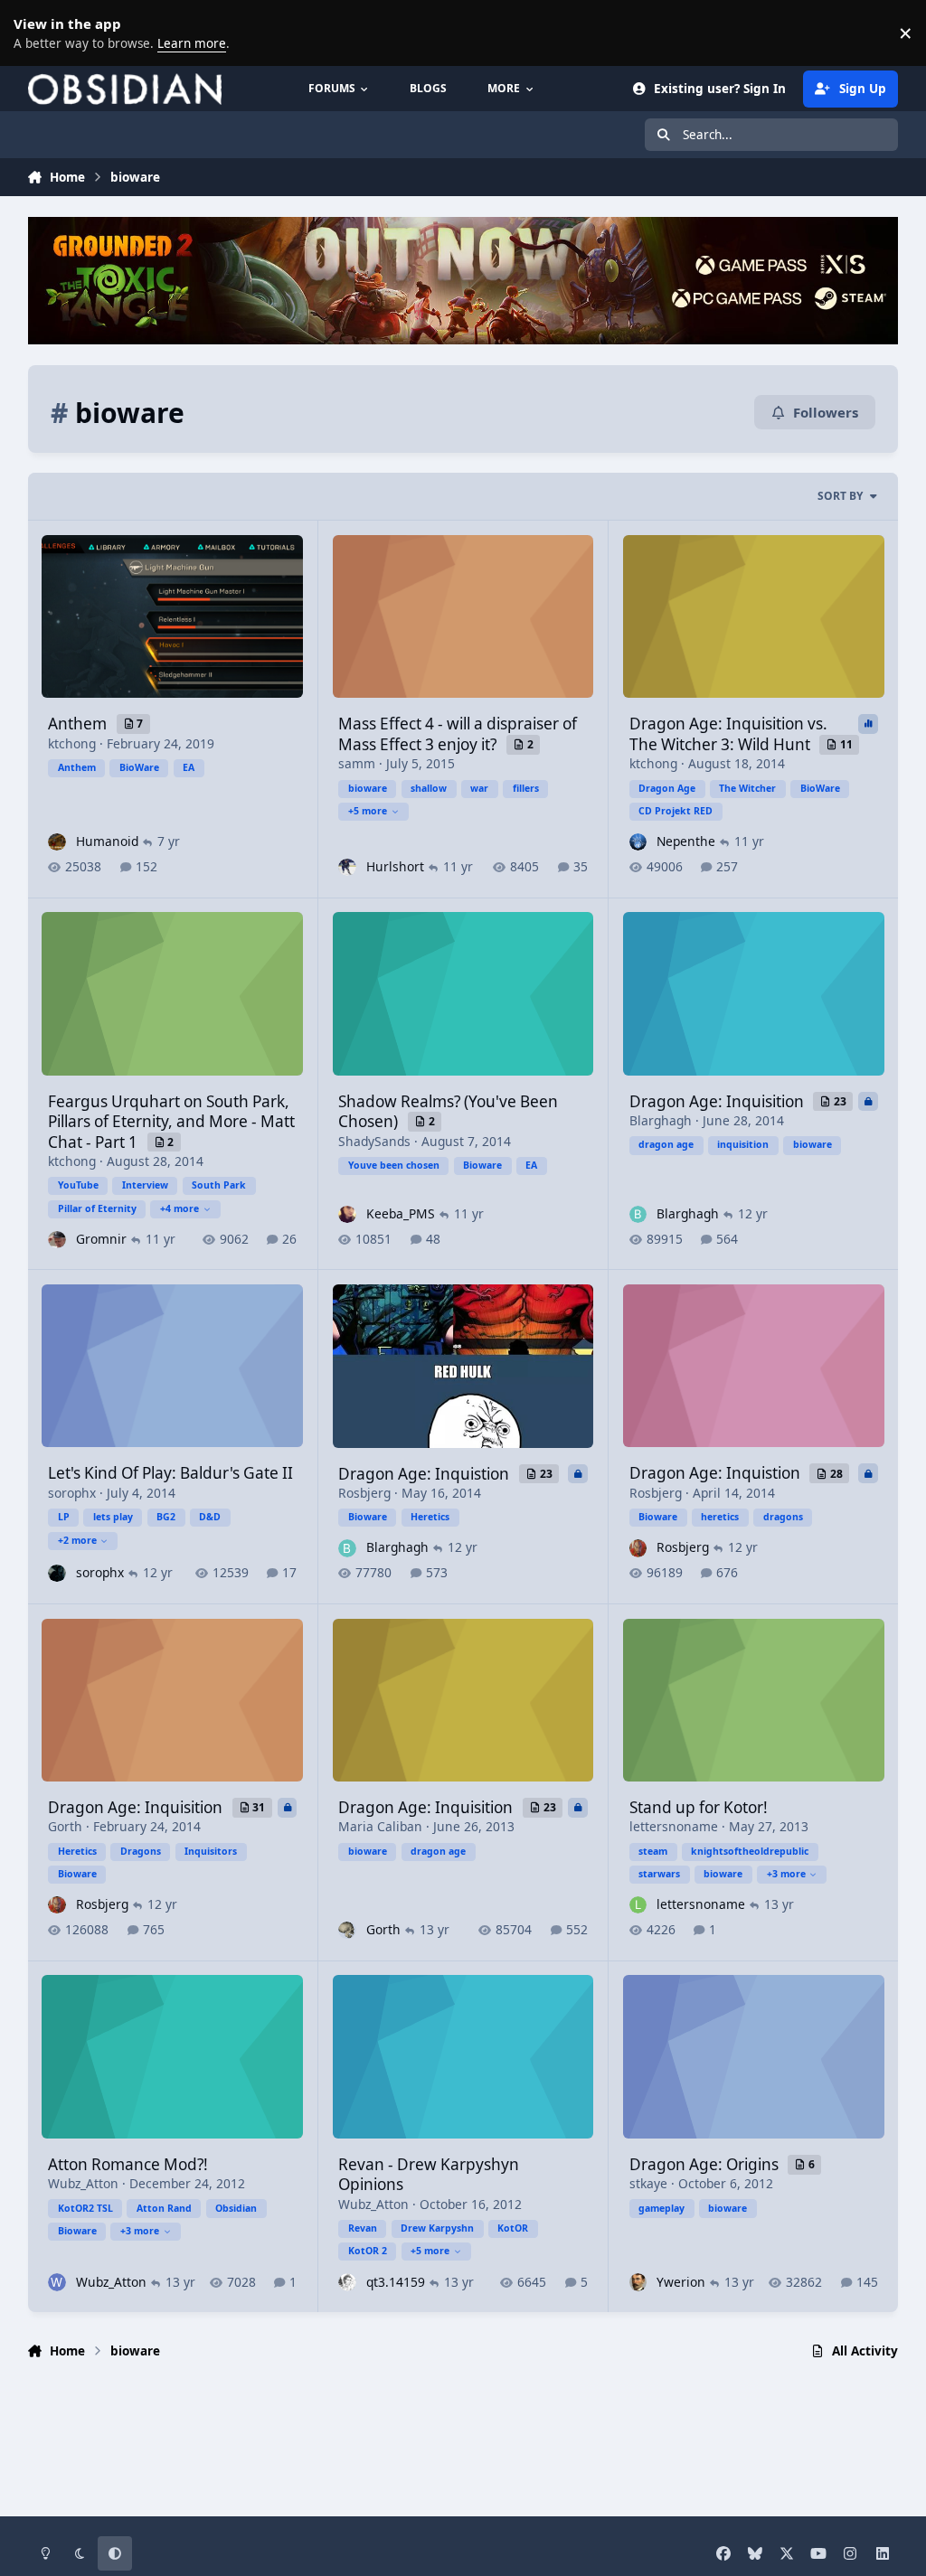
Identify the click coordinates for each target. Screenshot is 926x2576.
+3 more (786, 1874)
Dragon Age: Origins (706, 2164)
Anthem (79, 724)
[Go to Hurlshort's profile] (347, 867)
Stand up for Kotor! (699, 1807)
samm (357, 763)
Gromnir (101, 1239)
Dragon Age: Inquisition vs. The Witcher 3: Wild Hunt (728, 733)
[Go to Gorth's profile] (347, 1930)
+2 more (77, 1540)
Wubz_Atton (83, 2183)
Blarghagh (661, 1120)
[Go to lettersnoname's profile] (638, 1905)
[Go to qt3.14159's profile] (347, 2282)
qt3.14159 (396, 2282)
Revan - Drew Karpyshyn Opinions (429, 2174)
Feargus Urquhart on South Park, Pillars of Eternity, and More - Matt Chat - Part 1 (171, 1122)
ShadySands (374, 1141)
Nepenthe (686, 841)
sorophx (72, 1493)
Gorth (65, 1826)
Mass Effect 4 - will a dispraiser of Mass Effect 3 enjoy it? (458, 733)
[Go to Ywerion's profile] (638, 2282)
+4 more (180, 1208)
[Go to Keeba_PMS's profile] (347, 1214)
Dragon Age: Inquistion (425, 1474)
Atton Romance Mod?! (128, 2164)
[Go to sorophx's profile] (57, 1573)
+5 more (368, 811)
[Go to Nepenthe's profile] (638, 842)
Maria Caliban (380, 1826)
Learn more (36, 33)
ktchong (72, 743)
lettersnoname (674, 1826)
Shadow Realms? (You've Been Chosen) (448, 1111)
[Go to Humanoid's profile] (57, 842)
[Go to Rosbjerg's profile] (638, 1548)
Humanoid (107, 841)
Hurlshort (395, 866)
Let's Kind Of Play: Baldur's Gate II (170, 1473)
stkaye (648, 2183)
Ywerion (681, 2282)
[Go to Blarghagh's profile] (638, 1214)
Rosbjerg (364, 1493)
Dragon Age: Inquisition (718, 1101)
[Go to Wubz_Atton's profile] (57, 2282)
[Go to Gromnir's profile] (57, 1240)
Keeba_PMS (401, 1213)
